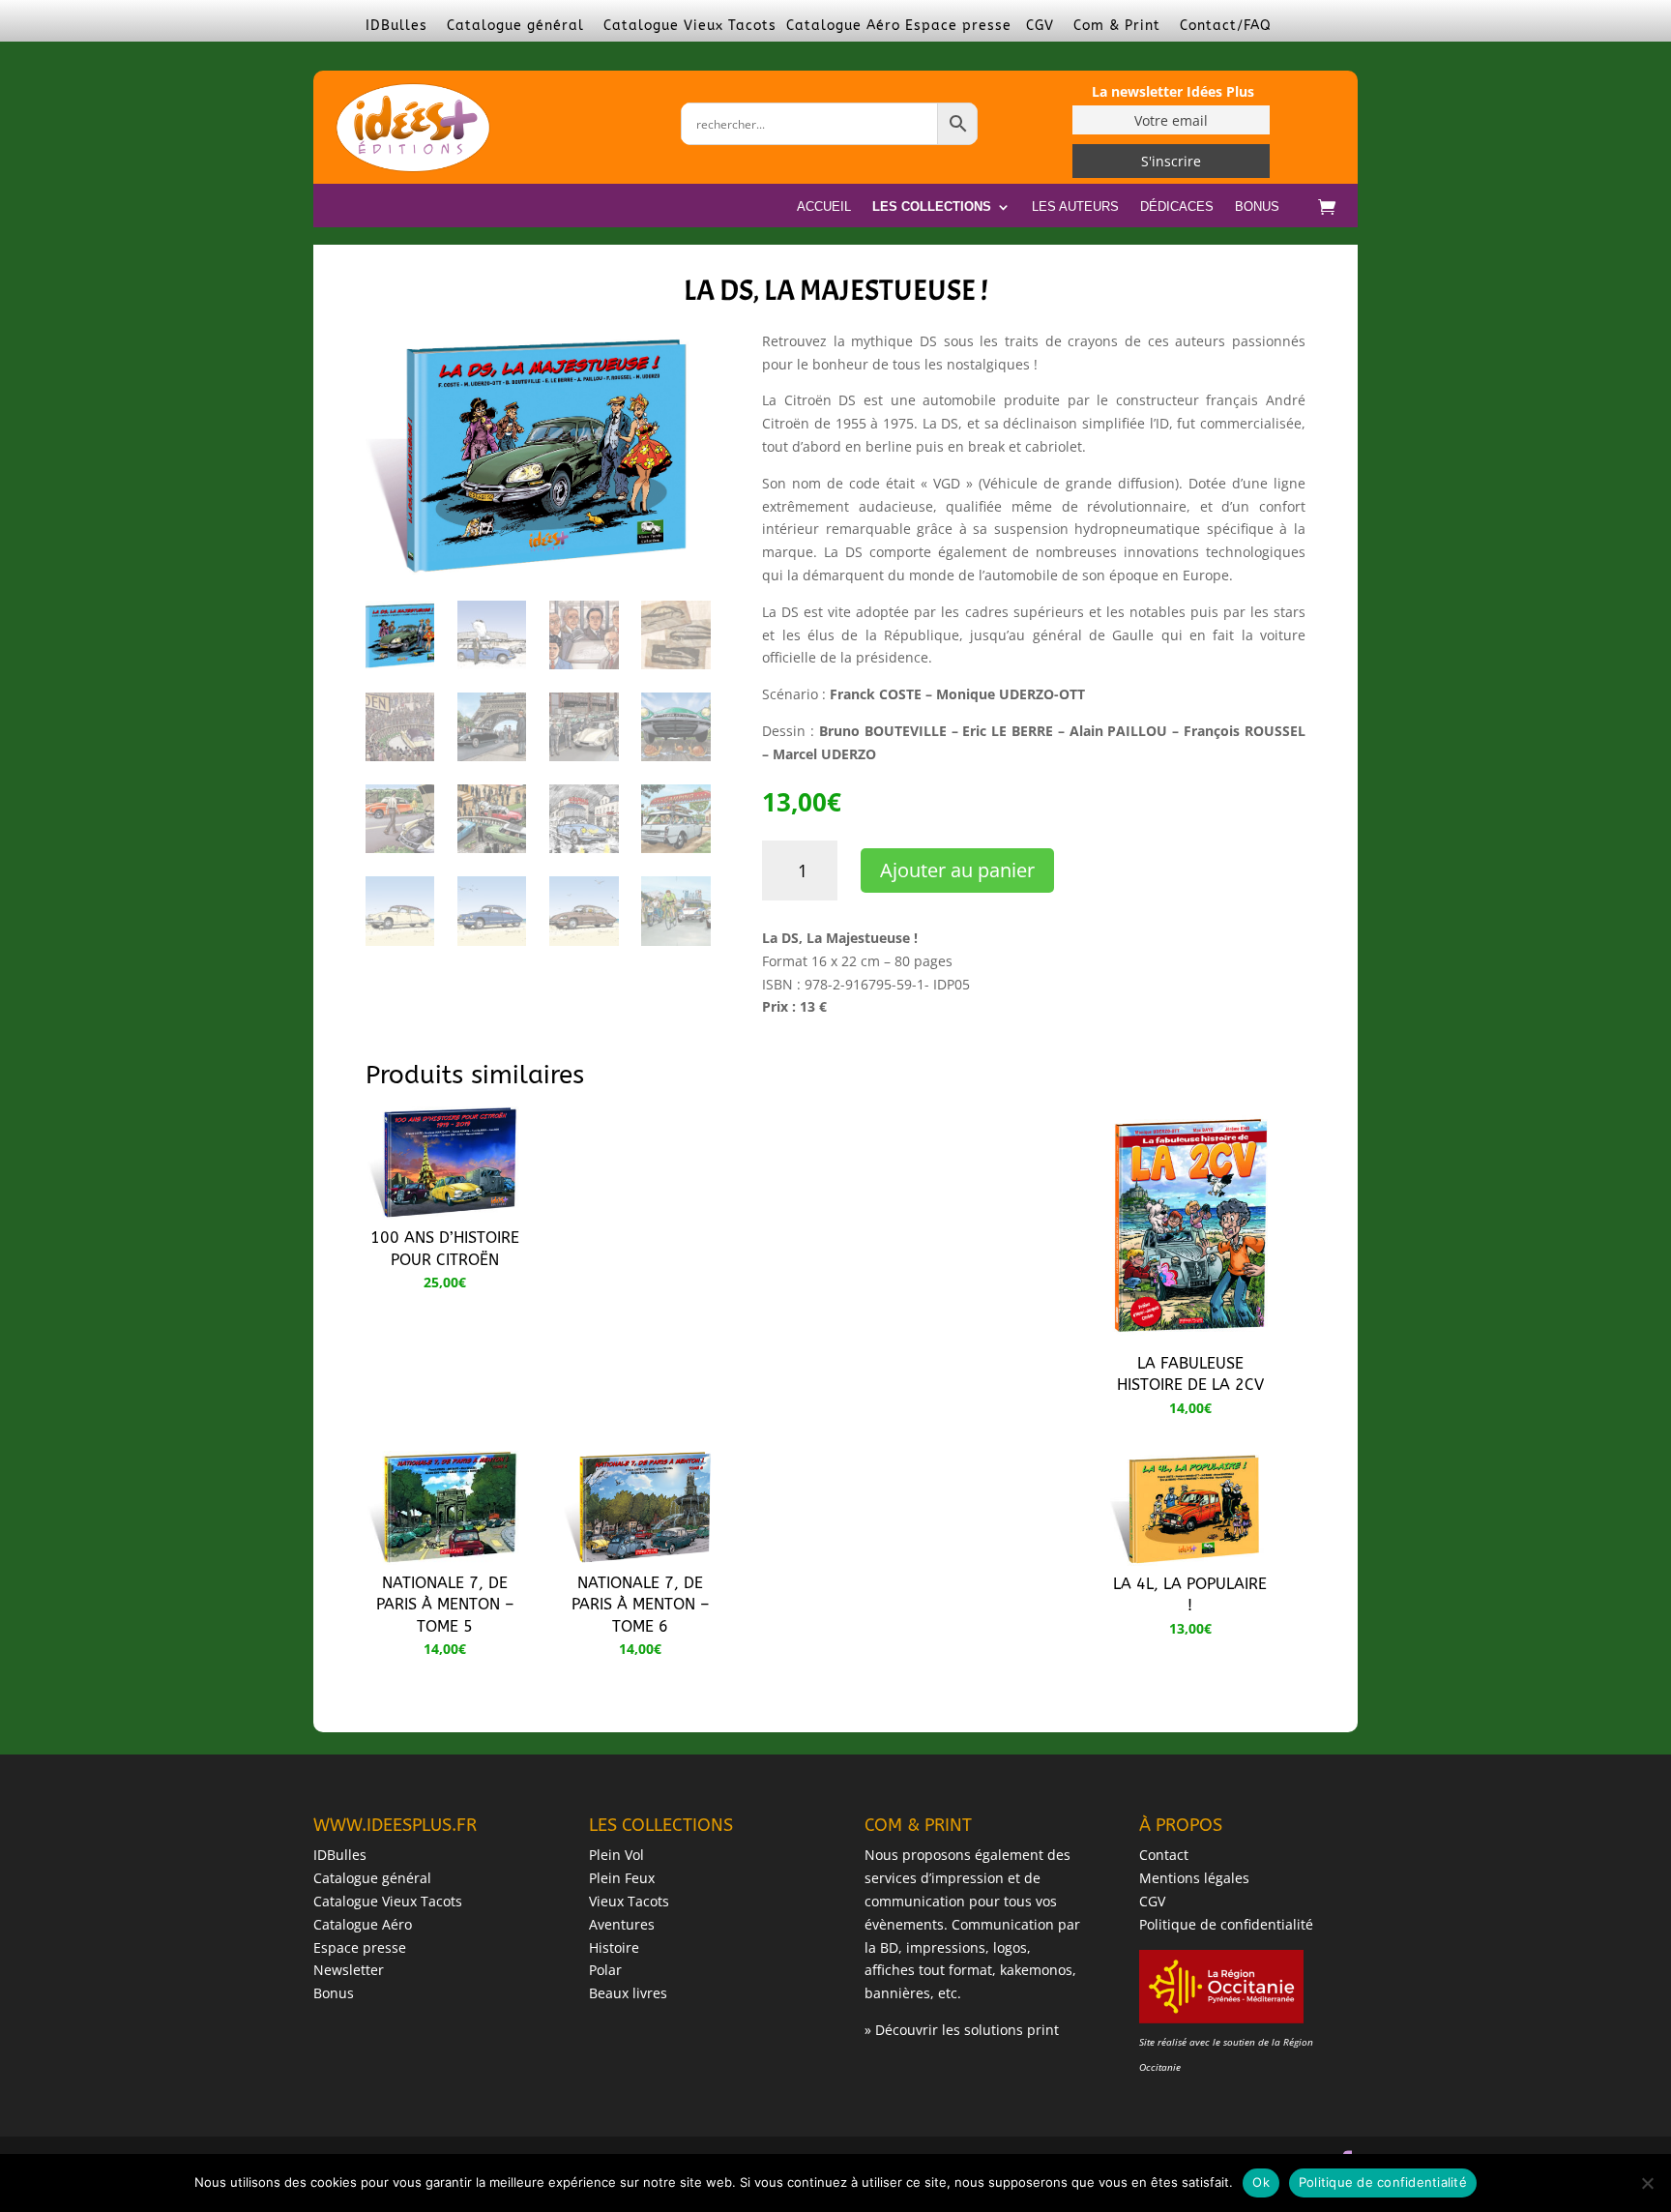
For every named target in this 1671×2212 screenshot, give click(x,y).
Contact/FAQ (1226, 26)
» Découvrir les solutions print (962, 2030)
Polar (605, 1970)
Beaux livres (628, 1993)
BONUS (1257, 207)
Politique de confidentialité (1226, 1924)
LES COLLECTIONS (932, 207)
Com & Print (1117, 26)
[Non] (1647, 2183)
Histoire (614, 1947)
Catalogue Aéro (843, 26)
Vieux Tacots (629, 1901)
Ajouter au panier (957, 870)
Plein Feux (622, 1878)
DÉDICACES (1177, 207)
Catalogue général (515, 26)
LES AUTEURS (1075, 207)
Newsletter (349, 1970)
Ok (1261, 2182)
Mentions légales (1194, 1878)
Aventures (622, 1924)
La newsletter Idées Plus (1173, 91)
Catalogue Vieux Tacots (690, 26)
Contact (1164, 1855)
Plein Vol (616, 1855)
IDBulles (396, 26)
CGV (1040, 26)
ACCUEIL (824, 207)
